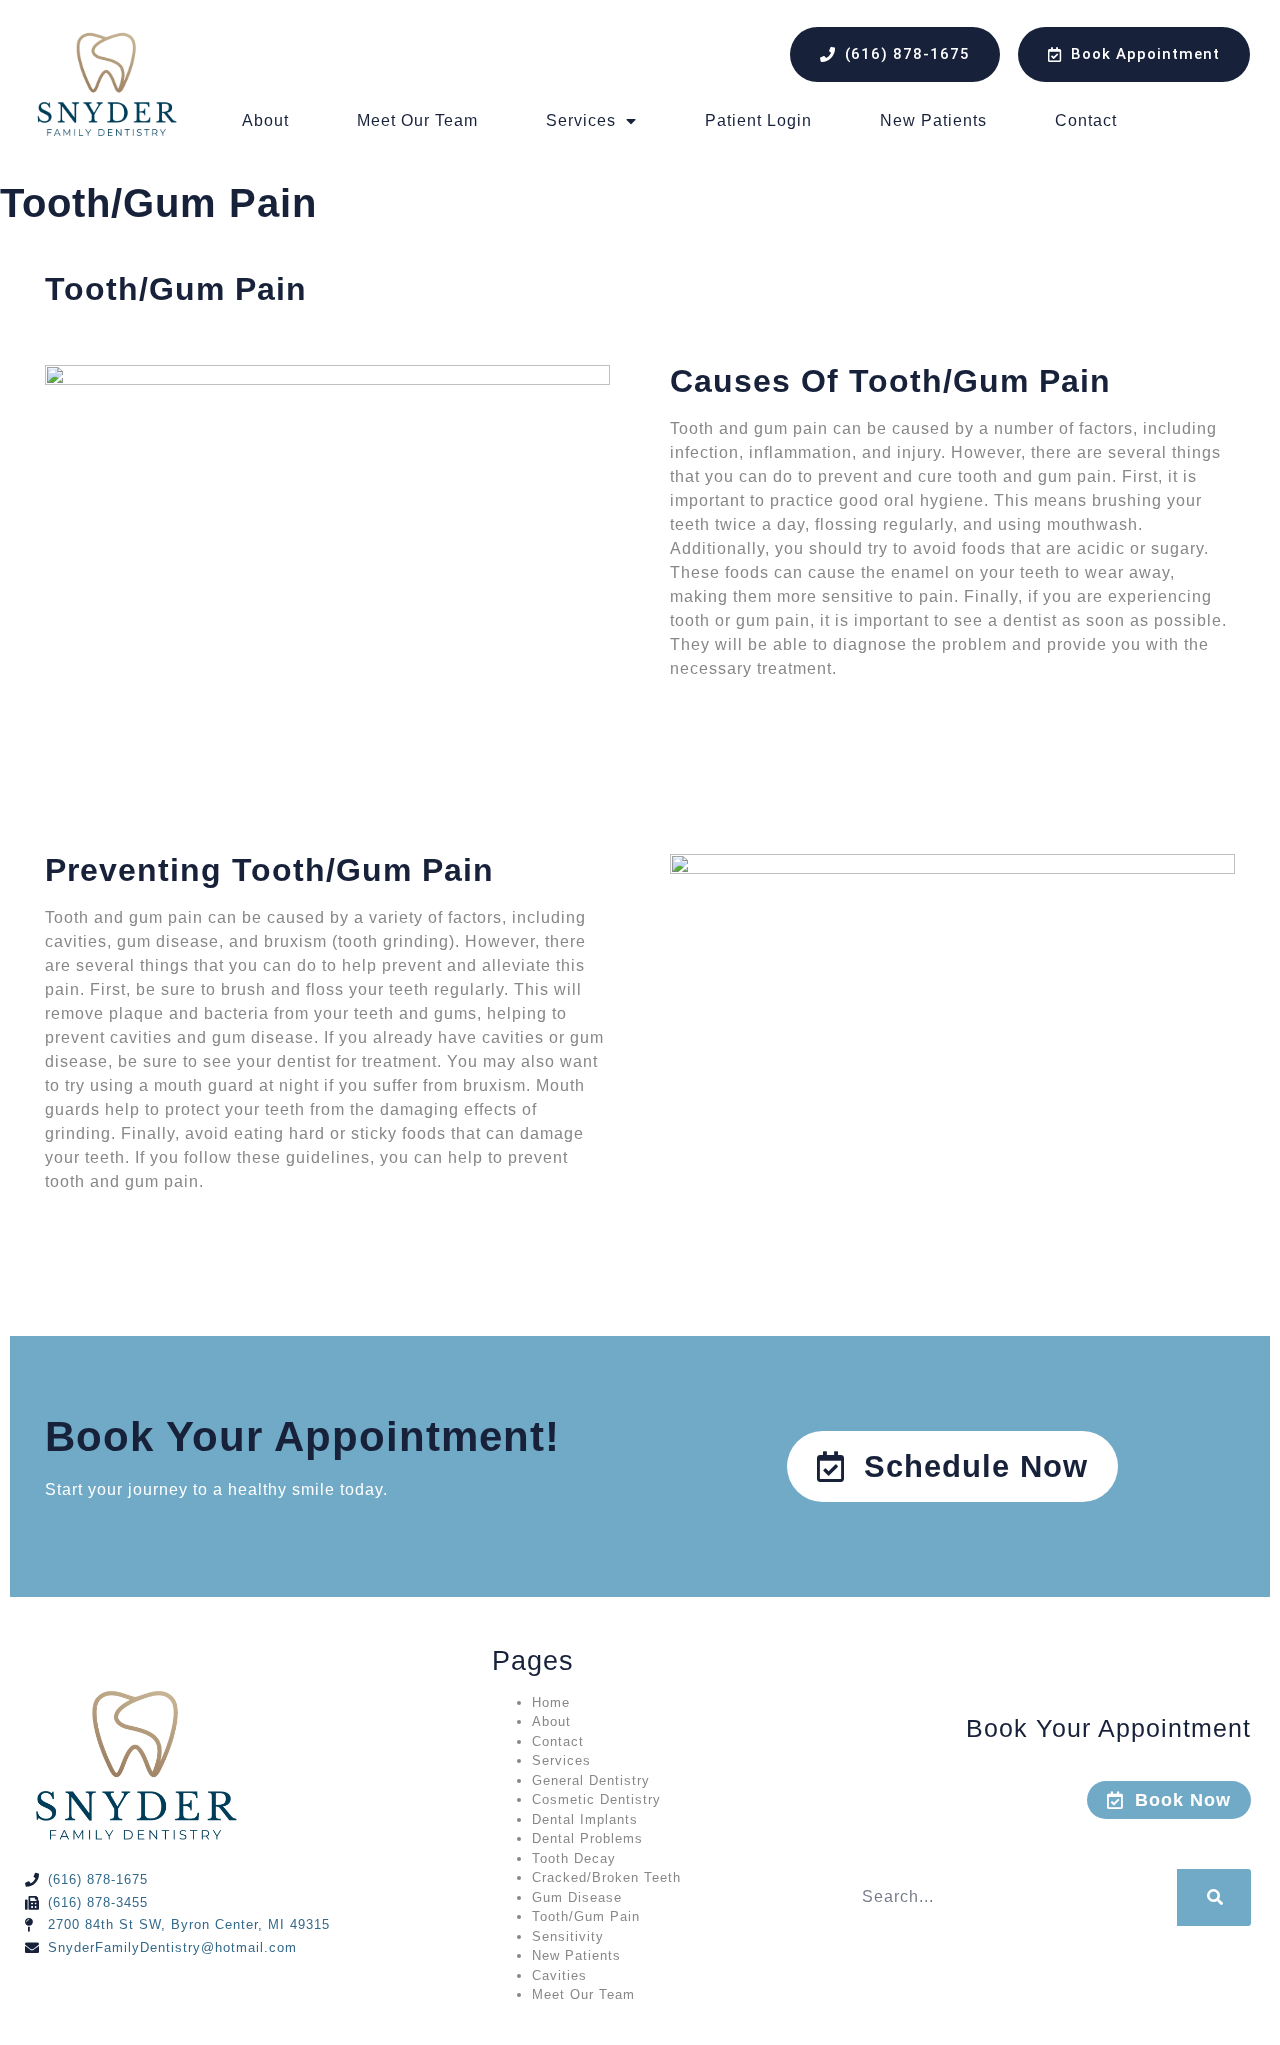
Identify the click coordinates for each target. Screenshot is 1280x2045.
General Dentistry (591, 1780)
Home (551, 1702)
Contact (1086, 120)
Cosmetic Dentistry (596, 1799)
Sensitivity (568, 1936)
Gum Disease (577, 1897)
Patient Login (758, 120)
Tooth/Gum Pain (586, 1916)
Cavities (559, 1975)
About (265, 120)
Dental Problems (587, 1838)
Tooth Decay (574, 1858)
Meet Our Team (417, 120)
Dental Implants (585, 1819)
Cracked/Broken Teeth (606, 1877)
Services (581, 120)
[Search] (1214, 1897)
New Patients (933, 120)
